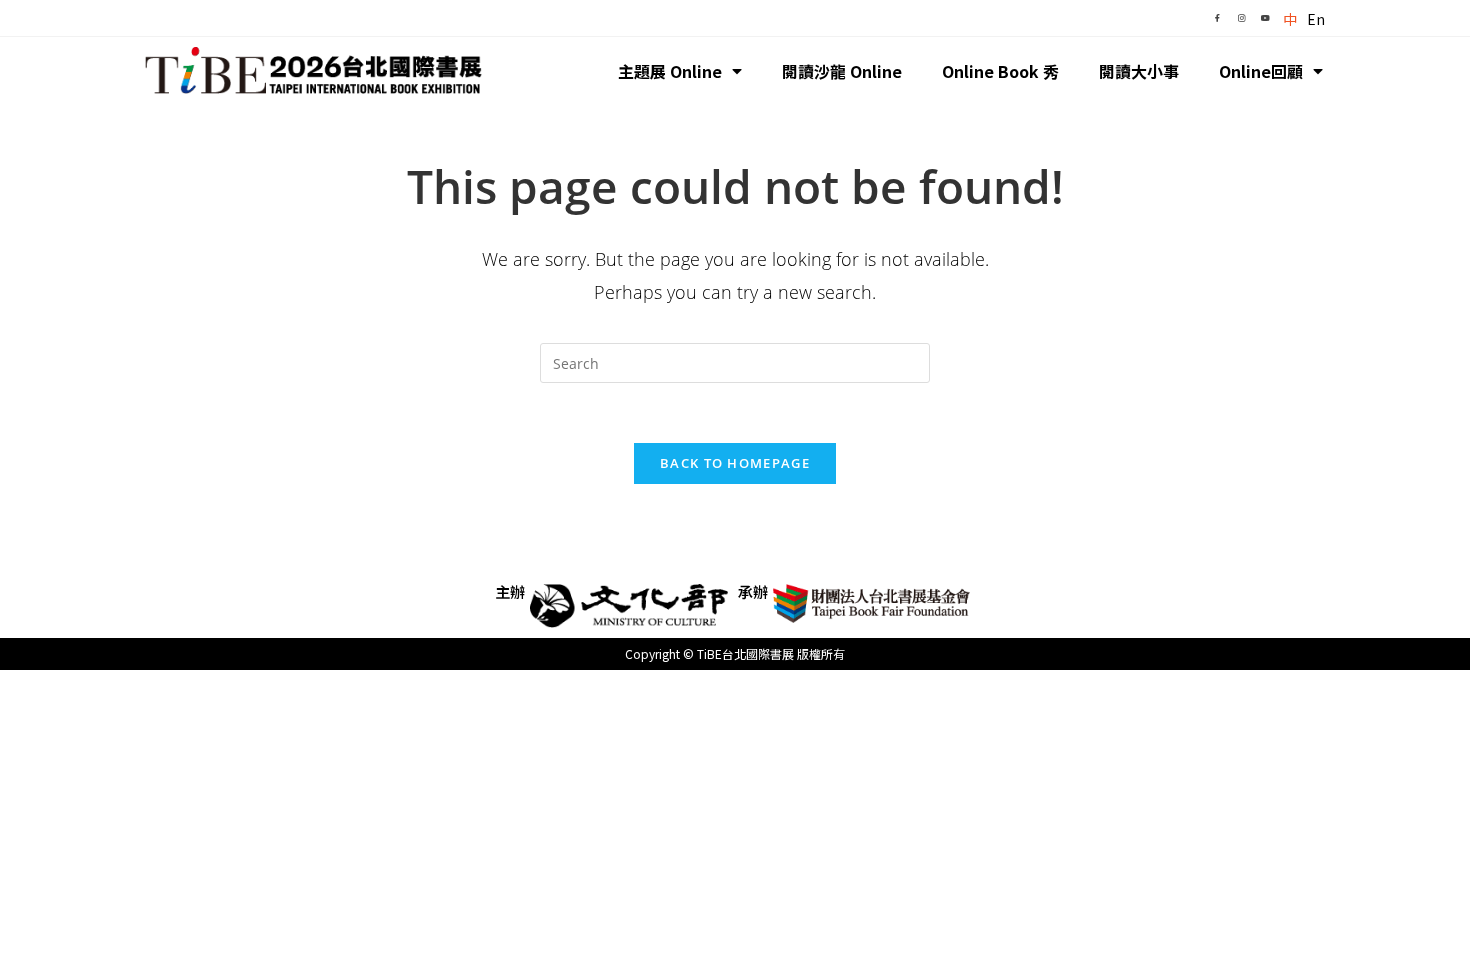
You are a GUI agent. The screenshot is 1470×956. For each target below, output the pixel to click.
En (1316, 19)
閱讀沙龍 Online (842, 71)
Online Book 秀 (1000, 71)
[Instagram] (1241, 18)
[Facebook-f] (1217, 18)
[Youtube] (1265, 18)
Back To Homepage (735, 463)
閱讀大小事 (1139, 71)
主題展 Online (670, 71)
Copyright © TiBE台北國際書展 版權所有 (735, 653)
